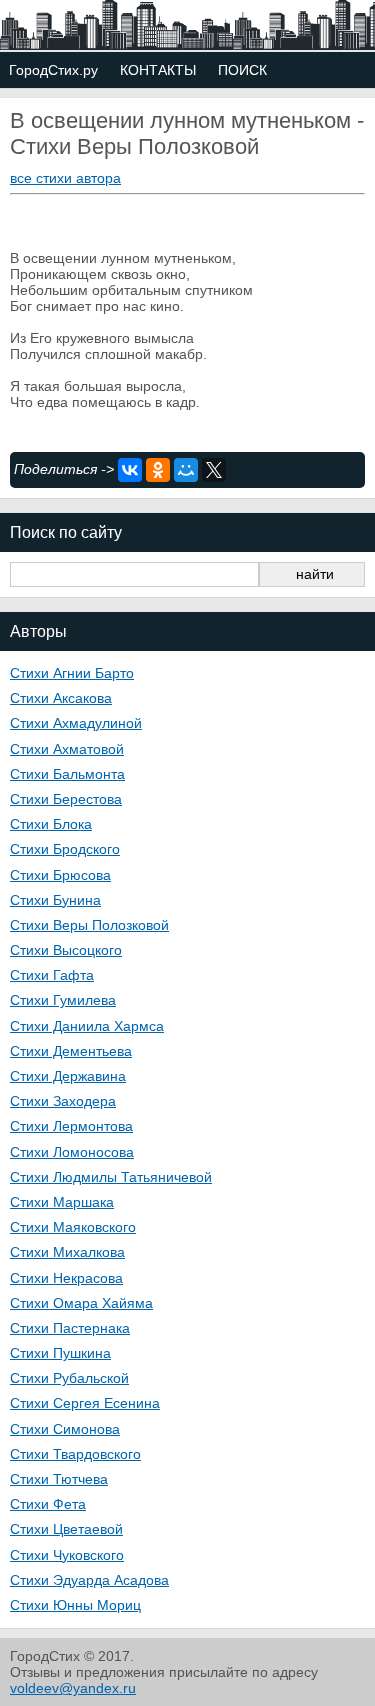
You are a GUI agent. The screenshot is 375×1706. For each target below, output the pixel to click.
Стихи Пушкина (60, 1353)
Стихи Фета (48, 1504)
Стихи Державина (68, 1076)
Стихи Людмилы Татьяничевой (111, 1177)
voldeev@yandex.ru (73, 1688)
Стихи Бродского (65, 849)
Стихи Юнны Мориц (75, 1605)
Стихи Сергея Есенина (85, 1403)
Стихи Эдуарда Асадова (89, 1580)
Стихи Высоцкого (66, 950)
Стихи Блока (51, 824)
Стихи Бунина (55, 900)
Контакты (158, 70)
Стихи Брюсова (60, 875)
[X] (214, 470)
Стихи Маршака (62, 1202)
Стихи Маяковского (73, 1227)
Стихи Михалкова (67, 1252)
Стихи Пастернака (70, 1328)
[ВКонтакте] (130, 470)
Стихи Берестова (66, 799)
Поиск (242, 70)
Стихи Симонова (65, 1429)
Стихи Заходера (63, 1101)
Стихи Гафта (52, 975)
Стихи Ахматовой (67, 749)
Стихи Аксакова (61, 698)
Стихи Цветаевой (66, 1529)
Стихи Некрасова (66, 1278)
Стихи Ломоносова (72, 1152)
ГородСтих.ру (53, 70)
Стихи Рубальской (69, 1378)
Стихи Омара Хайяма (81, 1303)
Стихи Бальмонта (67, 774)
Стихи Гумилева (63, 1000)
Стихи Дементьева (71, 1051)
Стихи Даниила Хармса (87, 1026)
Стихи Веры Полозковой (89, 925)
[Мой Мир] (186, 470)
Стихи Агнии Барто (72, 673)
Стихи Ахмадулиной (76, 723)
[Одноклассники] (158, 470)
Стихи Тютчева (59, 1479)
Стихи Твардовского (75, 1454)
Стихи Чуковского (67, 1555)
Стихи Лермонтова (71, 1126)
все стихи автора (65, 178)
